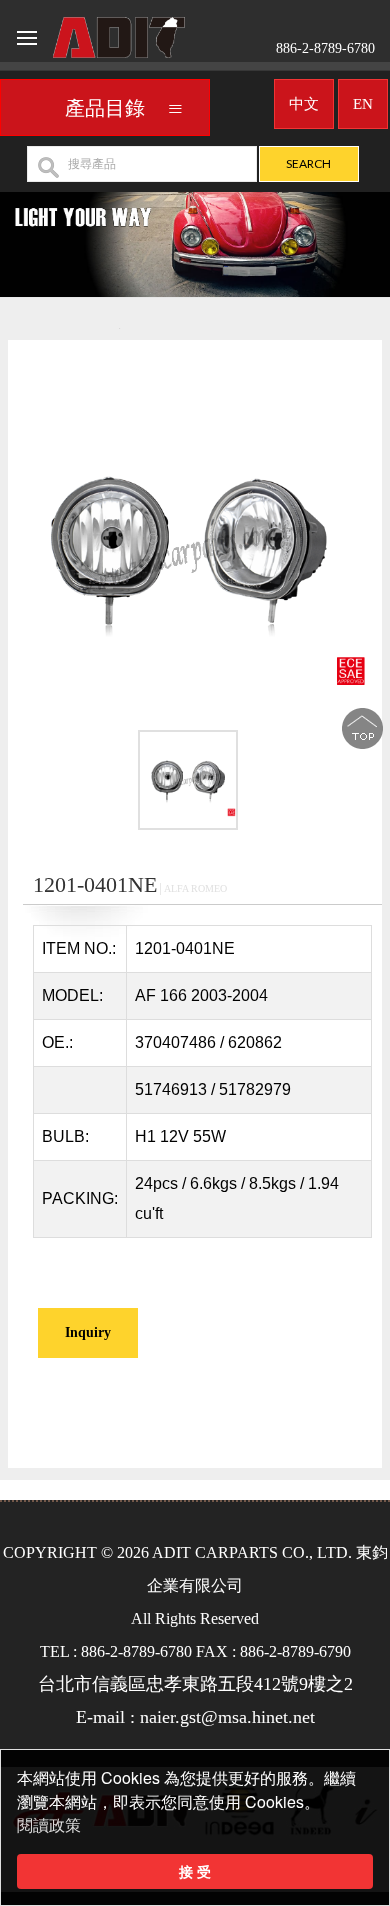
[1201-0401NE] (188, 783)
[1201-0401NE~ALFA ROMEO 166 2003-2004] (188, 548)
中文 (304, 104)
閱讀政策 (49, 1825)
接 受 (195, 1871)
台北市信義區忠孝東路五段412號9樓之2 (195, 1684)
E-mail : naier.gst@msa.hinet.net (195, 1717)
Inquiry (88, 1332)
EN (363, 104)
